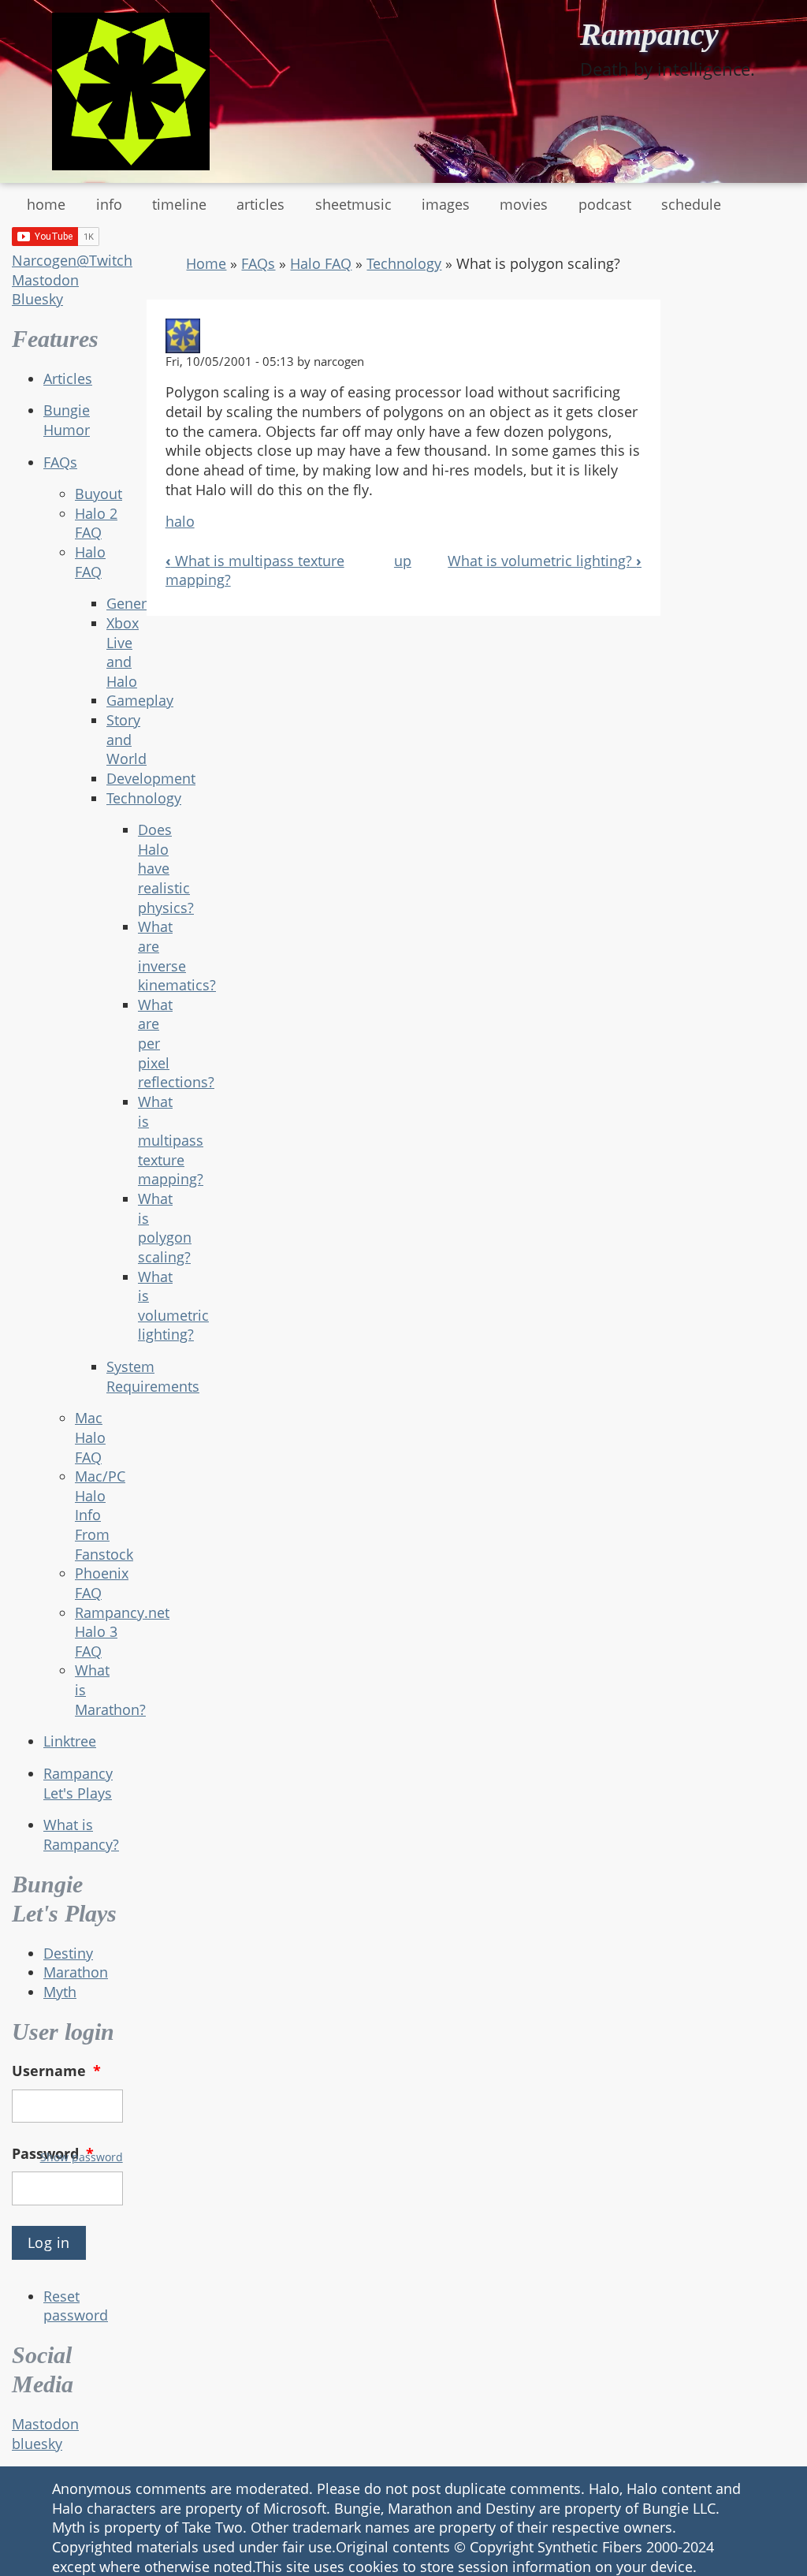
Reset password (76, 2306)
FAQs (60, 462)
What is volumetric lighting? (545, 561)
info (109, 204)
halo (180, 521)
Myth (60, 1992)
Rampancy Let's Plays (78, 1783)
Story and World (126, 739)
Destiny (68, 1953)
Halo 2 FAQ (96, 523)
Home (206, 263)
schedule (691, 204)
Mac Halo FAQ (90, 1437)
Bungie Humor (67, 420)
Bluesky (37, 299)
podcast (605, 204)
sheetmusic (353, 204)
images (446, 204)
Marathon (76, 1972)
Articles (68, 378)
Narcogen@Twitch (72, 260)
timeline (179, 204)
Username (56, 2071)
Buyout (99, 494)
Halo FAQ (90, 562)
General (132, 603)
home (46, 204)
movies (524, 204)
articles (260, 204)
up (403, 561)
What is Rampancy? (81, 1834)
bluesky (37, 2444)
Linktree (70, 1741)
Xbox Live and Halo (123, 652)
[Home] (131, 91)
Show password (82, 2157)
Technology (404, 263)
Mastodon (45, 280)
